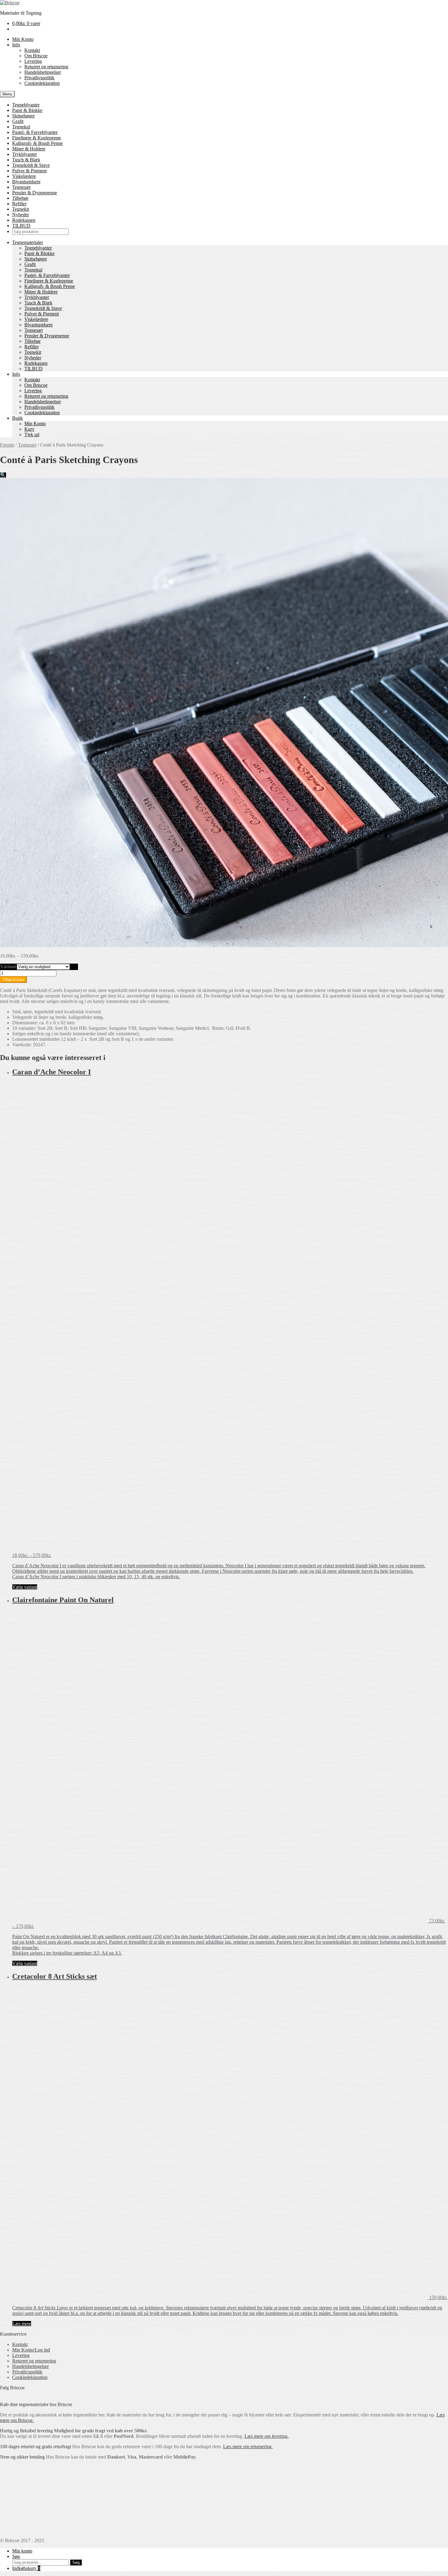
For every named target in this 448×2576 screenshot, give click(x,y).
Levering (33, 61)
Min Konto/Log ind (31, 2350)
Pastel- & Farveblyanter (35, 132)
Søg (16, 2556)
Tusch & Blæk (26, 160)
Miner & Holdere (29, 149)
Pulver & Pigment (29, 171)
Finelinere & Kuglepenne (37, 138)
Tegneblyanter (26, 105)
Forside (7, 445)
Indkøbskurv (26, 2568)
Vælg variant (25, 1587)
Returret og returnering (46, 67)
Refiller (19, 204)
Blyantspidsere (26, 182)
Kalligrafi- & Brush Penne (37, 143)
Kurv (29, 429)
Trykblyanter (25, 154)
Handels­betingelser (43, 72)
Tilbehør (20, 198)
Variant (8, 966)
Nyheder (21, 215)
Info (16, 45)
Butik (18, 418)
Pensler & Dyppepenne (35, 193)
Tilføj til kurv (13, 980)
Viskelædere (24, 176)
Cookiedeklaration (42, 83)
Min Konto (23, 39)
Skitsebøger (23, 116)
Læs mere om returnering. (248, 2447)
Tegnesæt (21, 187)
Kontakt (32, 50)
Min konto (22, 2551)
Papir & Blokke (27, 110)
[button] (3, 475)
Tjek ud (32, 435)
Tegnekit (21, 209)
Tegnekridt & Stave (31, 165)
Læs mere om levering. (267, 2436)
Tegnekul (21, 127)
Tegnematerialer (28, 242)
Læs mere (22, 2324)
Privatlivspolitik (39, 78)
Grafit (18, 121)
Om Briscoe (36, 56)
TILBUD (21, 226)
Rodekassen (24, 220)
